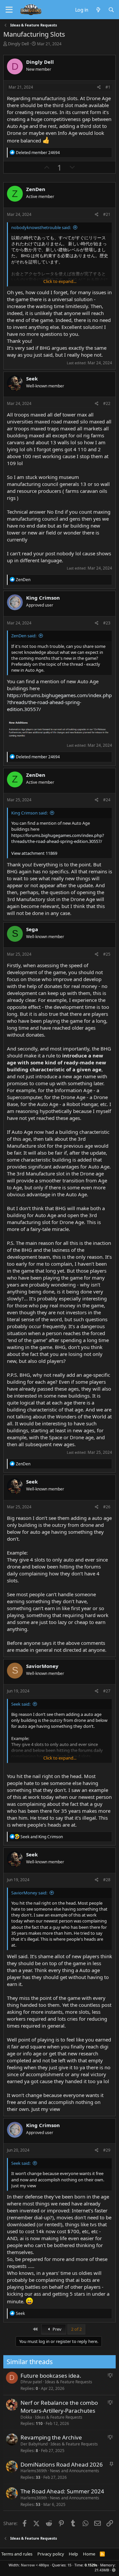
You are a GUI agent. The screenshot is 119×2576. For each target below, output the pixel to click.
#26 (107, 1507)
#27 (107, 1691)
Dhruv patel (31, 2382)
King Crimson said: (29, 813)
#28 (107, 1880)
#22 (107, 403)
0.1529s (91, 2565)
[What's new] (98, 10)
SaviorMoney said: (29, 1893)
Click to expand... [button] (60, 281)
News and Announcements (75, 2471)
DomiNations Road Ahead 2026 (62, 2464)
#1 (108, 87)
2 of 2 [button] (76, 2329)
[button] (114, 2570)
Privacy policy (51, 2554)
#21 (107, 214)
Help (73, 2554)
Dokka (26, 2417)
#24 (107, 800)
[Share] (99, 87)
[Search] (111, 10)
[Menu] (9, 10)
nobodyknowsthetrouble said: (41, 227)
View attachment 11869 (34, 853)
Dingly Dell (18, 44)
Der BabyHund (34, 2444)
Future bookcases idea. (51, 2376)
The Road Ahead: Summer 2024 (62, 2491)
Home (89, 2554)
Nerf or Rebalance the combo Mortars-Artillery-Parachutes (59, 2407)
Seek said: (21, 1704)
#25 (107, 954)
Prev (57, 2329)
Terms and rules (17, 2554)
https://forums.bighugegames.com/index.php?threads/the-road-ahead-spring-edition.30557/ (59, 702)
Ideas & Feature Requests (69, 2382)
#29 (107, 2150)
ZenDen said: (24, 636)
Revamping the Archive (51, 2437)
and (42, 1837)
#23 (107, 623)
